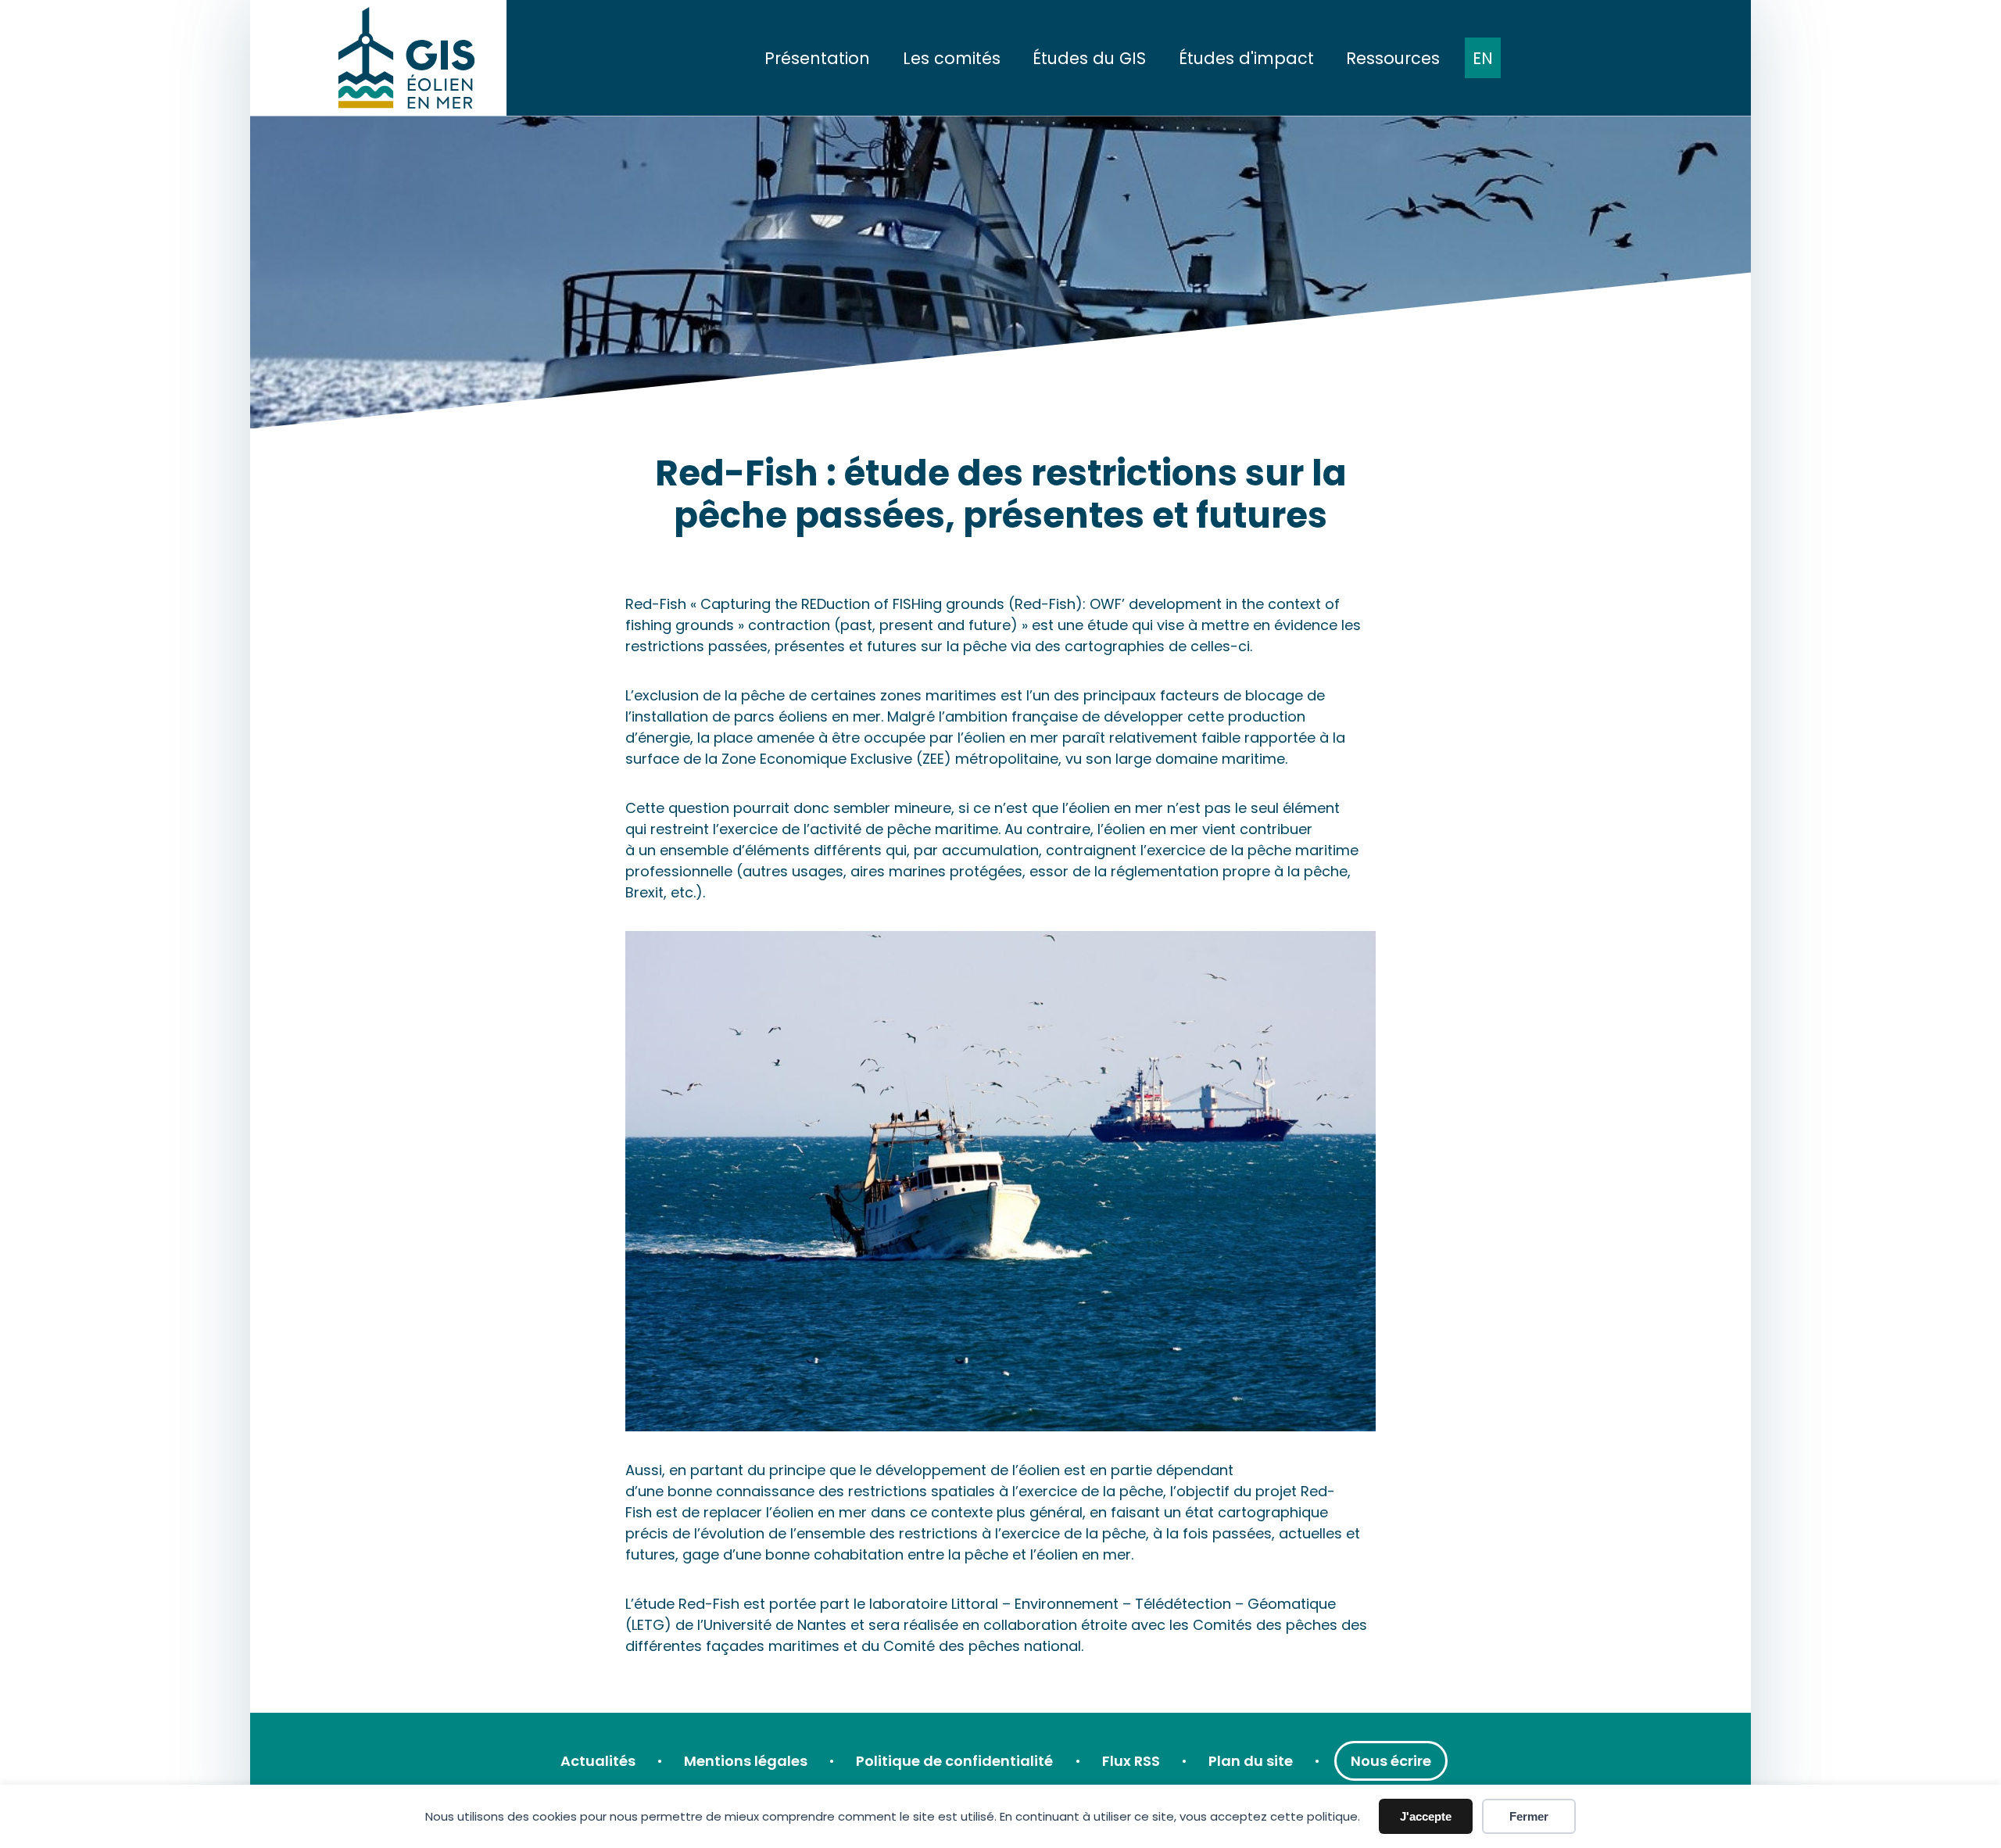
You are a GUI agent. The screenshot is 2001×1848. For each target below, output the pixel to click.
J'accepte (1426, 1816)
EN (1483, 58)
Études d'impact (1246, 58)
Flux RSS (1131, 1761)
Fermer (1529, 1816)
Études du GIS (1089, 58)
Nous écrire (1391, 1761)
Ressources (1393, 58)
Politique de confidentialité (954, 1761)
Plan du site (1251, 1761)
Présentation (817, 58)
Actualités (598, 1761)
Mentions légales (746, 1761)
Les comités (952, 58)
